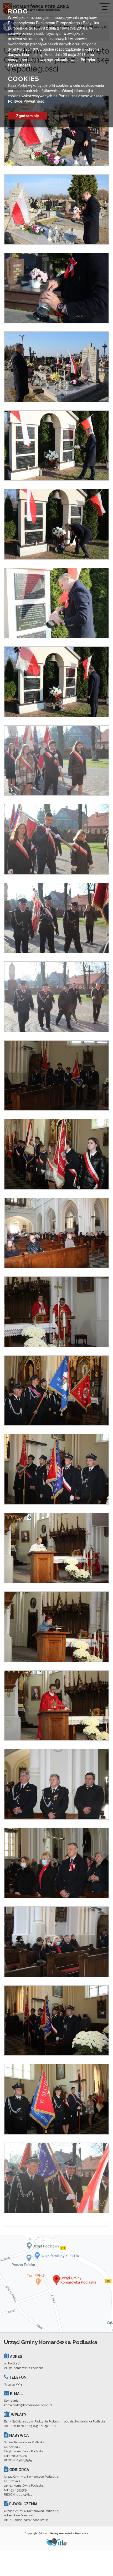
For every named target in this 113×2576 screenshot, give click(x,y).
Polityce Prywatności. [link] (27, 101)
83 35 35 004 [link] (13, 2384)
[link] (56, 131)
